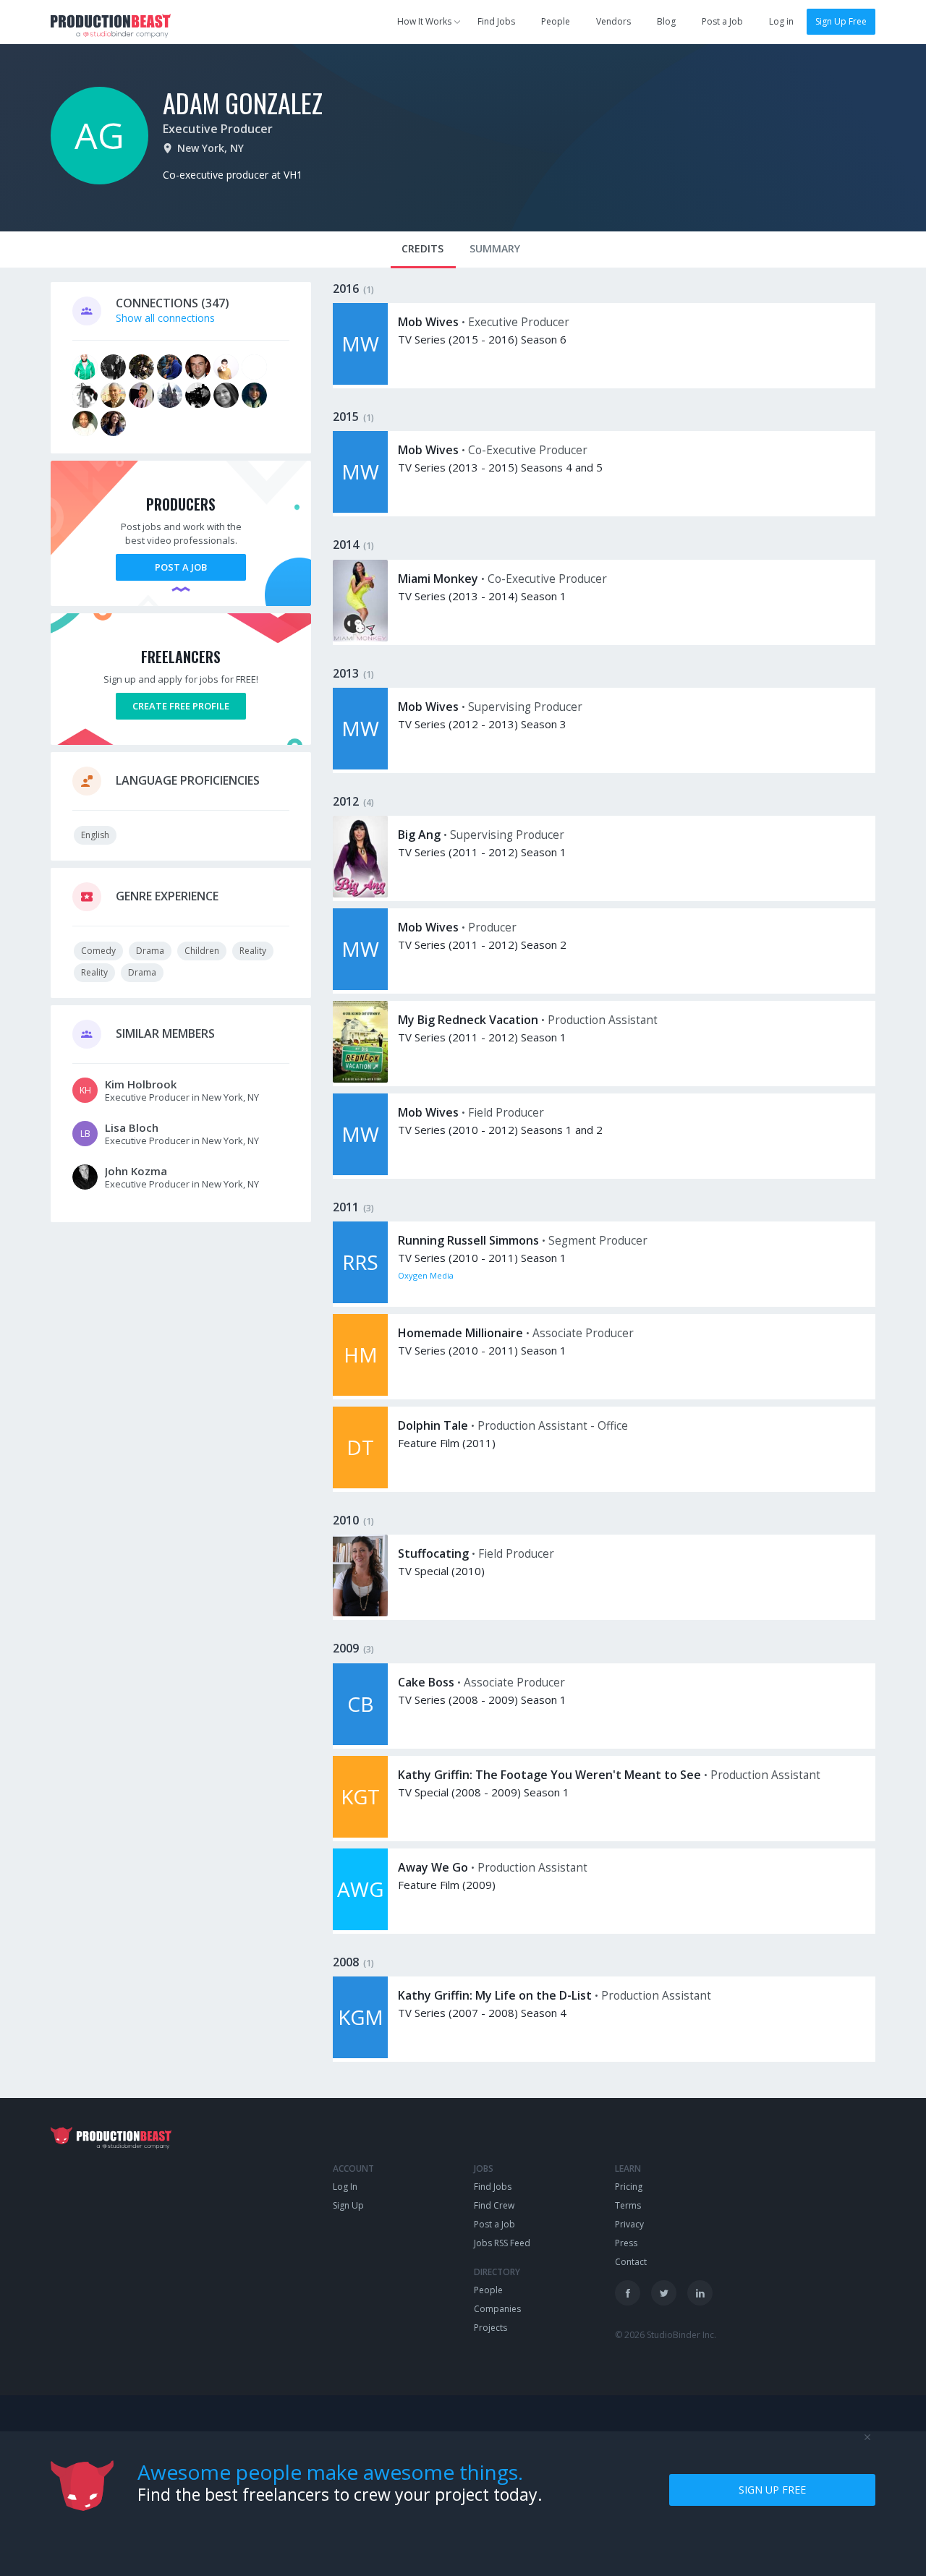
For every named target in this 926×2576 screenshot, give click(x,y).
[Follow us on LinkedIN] (700, 2293)
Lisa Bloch (132, 1127)
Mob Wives (428, 322)
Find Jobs (496, 21)
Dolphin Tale (433, 1425)
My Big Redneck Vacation (468, 1020)
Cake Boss (426, 1682)
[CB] (360, 1741)
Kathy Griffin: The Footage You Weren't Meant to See (549, 1775)
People (556, 21)
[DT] (360, 1484)
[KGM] (360, 2054)
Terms (628, 2205)
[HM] (360, 1392)
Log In (345, 2187)
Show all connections (165, 318)
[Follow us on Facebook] (628, 2293)
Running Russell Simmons (468, 1240)
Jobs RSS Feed (502, 2243)
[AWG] (360, 1926)
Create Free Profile (181, 706)
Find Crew (494, 2205)
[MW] (360, 381)
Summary (495, 248)
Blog (666, 21)
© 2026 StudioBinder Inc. (666, 2335)
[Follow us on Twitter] (664, 2293)
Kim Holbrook (141, 1084)
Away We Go (433, 1867)
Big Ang (419, 835)
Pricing (629, 2187)
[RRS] (360, 1299)
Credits (422, 248)
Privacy (629, 2224)
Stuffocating (433, 1553)
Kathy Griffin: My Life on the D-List (495, 1995)
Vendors (613, 21)
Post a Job (722, 21)
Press (626, 2243)
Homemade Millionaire (460, 1333)
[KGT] (360, 1834)
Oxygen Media (426, 1275)
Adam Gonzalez (243, 102)
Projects (490, 2328)
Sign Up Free (841, 21)
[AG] (99, 180)
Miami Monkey (438, 579)
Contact (631, 2262)
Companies (497, 2309)
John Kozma (136, 1171)
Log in (781, 21)
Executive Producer (218, 129)
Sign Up (348, 2205)
